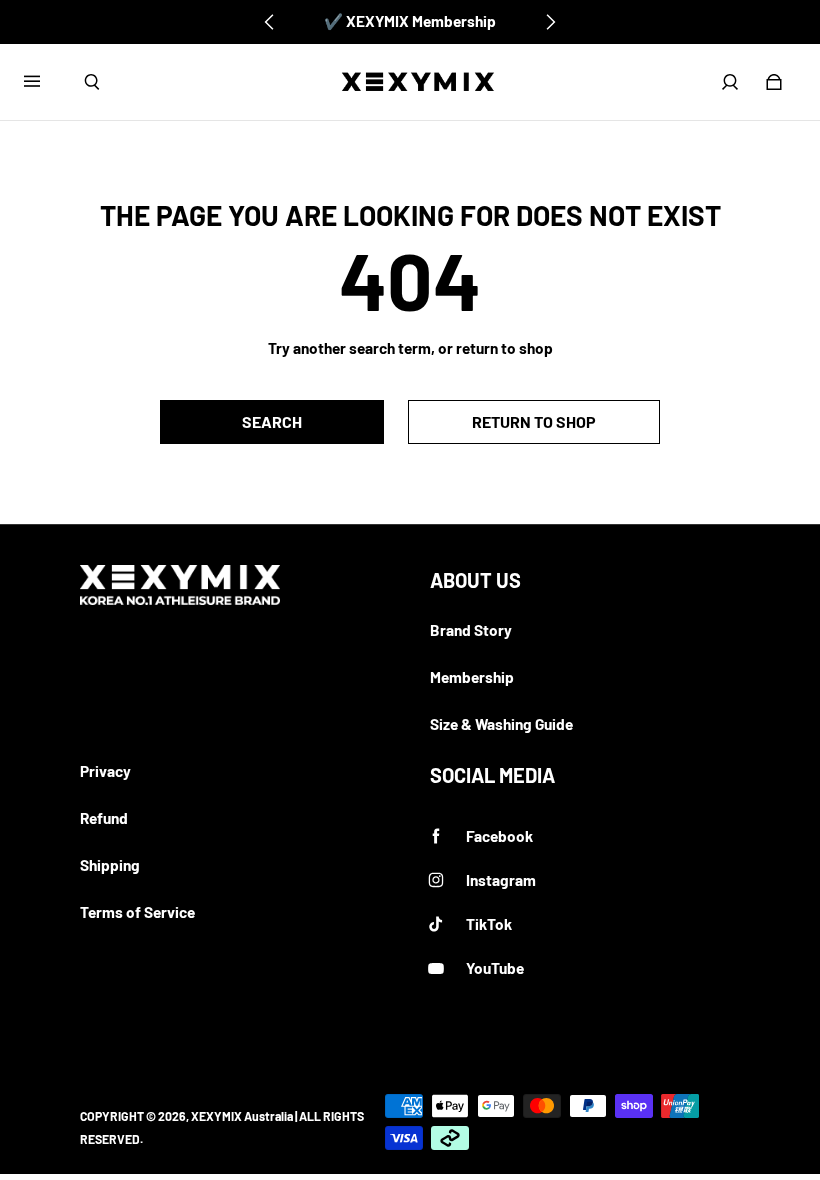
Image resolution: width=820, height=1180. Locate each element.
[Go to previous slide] (270, 22)
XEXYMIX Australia (242, 1116)
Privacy (105, 771)
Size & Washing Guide (501, 724)
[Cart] (774, 82)
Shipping (110, 865)
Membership (472, 677)
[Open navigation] (46, 82)
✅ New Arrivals (410, 21)
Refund (104, 818)
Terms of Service (137, 912)
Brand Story (471, 630)
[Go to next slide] (550, 22)
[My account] (730, 82)
